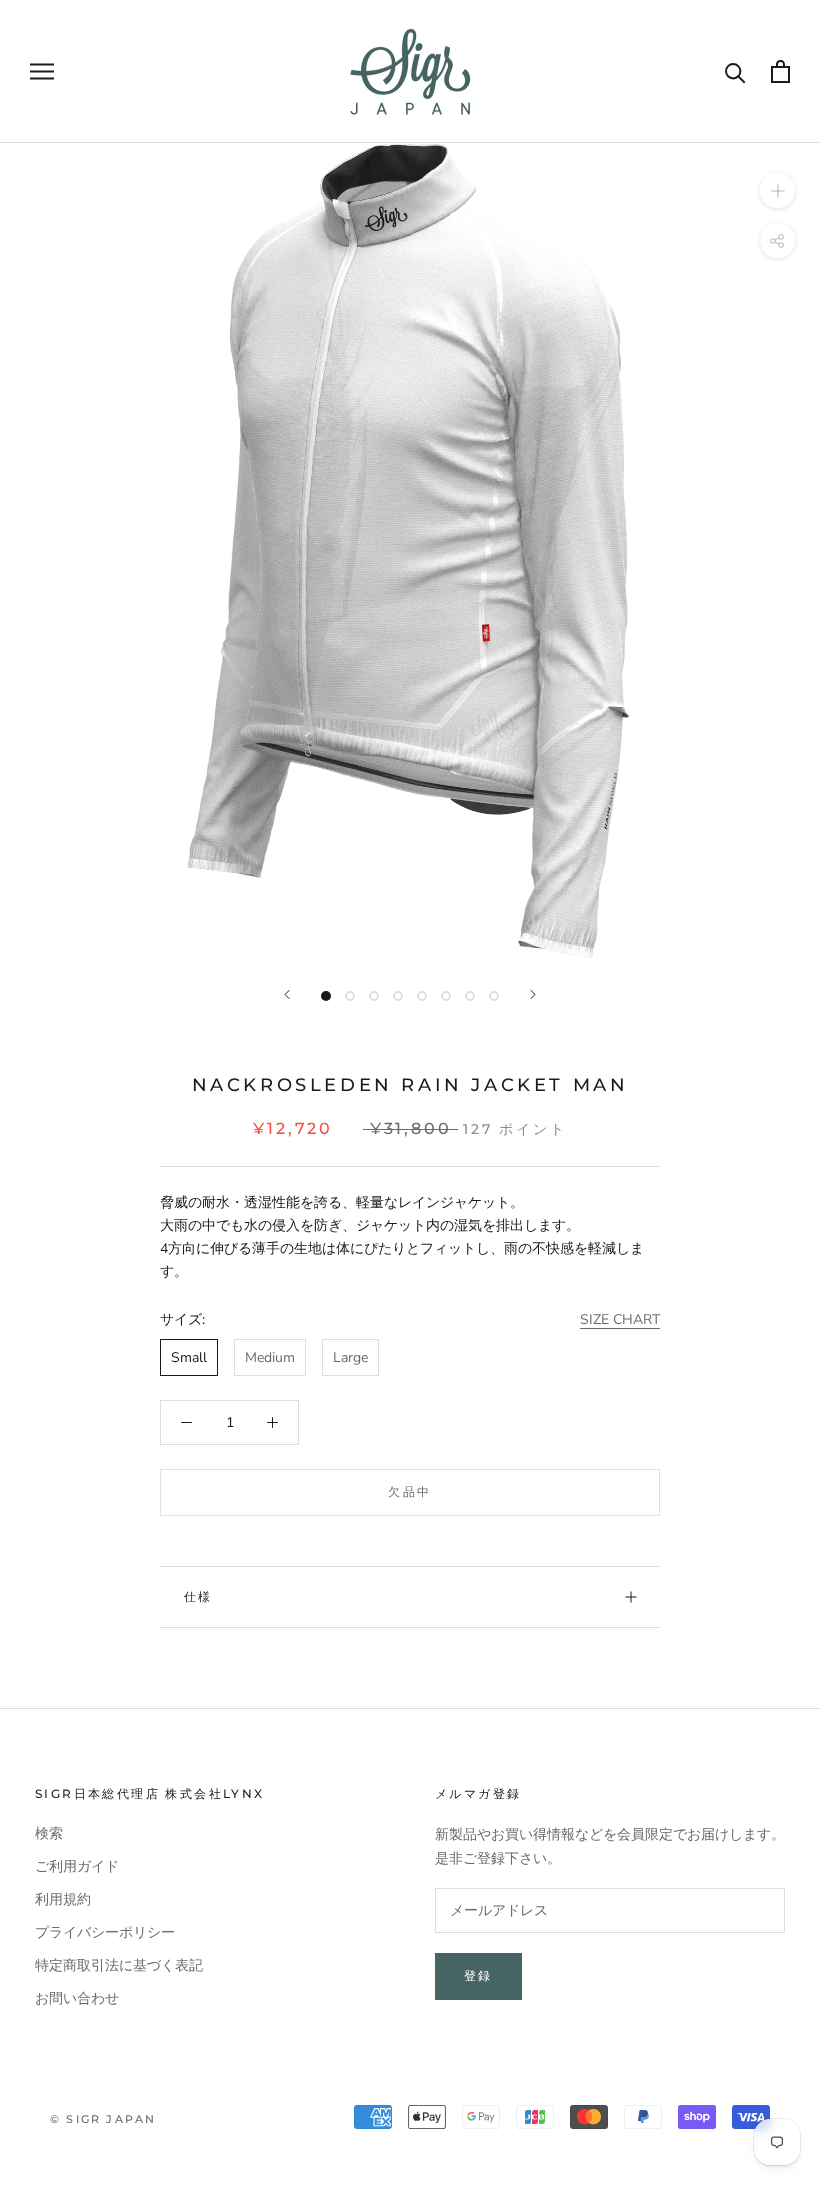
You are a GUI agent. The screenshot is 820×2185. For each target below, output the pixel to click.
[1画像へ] (326, 996)
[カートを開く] (780, 71)
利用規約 (63, 1899)
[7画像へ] (470, 996)
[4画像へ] (398, 996)
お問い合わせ (77, 1998)
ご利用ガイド (77, 1866)
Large (350, 1357)
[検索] (735, 71)
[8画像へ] (494, 996)
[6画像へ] (446, 996)
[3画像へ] (374, 996)
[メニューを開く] (42, 71)
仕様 (198, 1596)
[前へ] (287, 994)
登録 (478, 1975)
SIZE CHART (620, 1319)
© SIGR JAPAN (103, 2119)
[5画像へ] (422, 996)
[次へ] (533, 994)
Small (189, 1357)
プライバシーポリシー (105, 1932)
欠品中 (409, 1491)
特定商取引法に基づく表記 (119, 1965)
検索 (49, 1833)
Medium (270, 1357)
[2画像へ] (350, 996)
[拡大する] (777, 190)
